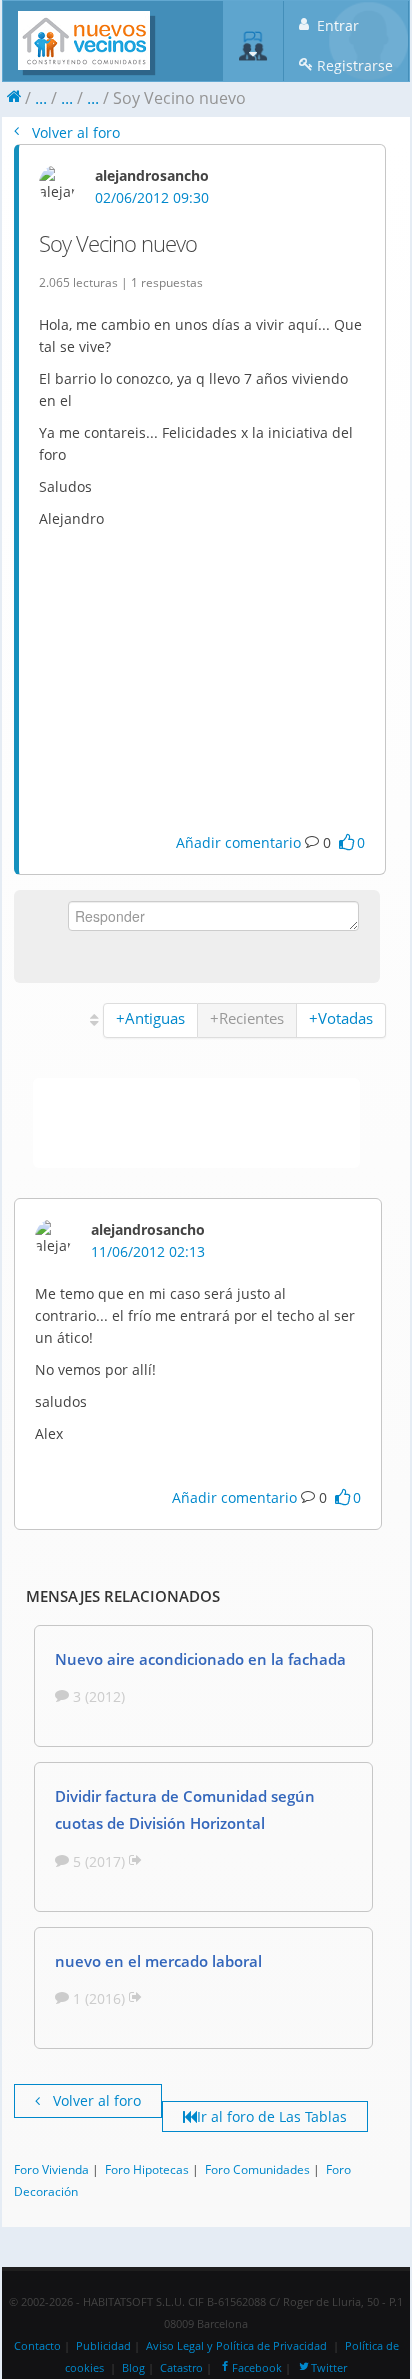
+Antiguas (150, 1018)
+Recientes (247, 1018)
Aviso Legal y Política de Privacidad (236, 2346)
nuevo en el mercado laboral (158, 1961)
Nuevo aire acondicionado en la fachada (200, 1659)
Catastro (181, 2368)
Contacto (37, 2346)
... (41, 98)
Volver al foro (74, 132)
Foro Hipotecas (147, 2169)
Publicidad (103, 2346)
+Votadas (341, 1018)
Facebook (257, 2368)
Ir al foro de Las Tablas (272, 2116)
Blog (133, 2368)
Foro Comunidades (257, 2169)
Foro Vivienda (51, 2169)
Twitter (329, 2368)
